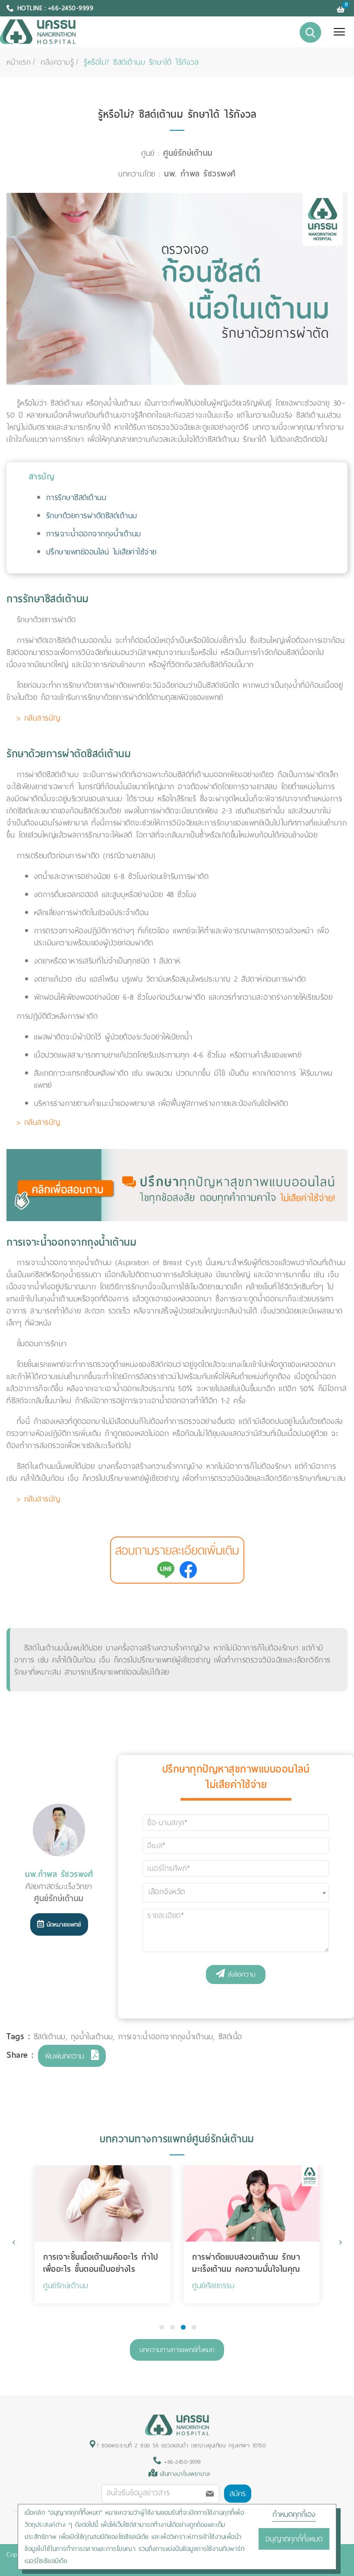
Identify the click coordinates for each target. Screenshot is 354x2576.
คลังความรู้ (57, 62)
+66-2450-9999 (181, 2462)
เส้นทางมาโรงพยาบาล (185, 2474)
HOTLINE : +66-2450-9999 (55, 8)
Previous (14, 2242)
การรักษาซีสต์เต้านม (76, 498)
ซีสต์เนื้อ (230, 2037)
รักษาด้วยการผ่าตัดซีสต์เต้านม (92, 516)
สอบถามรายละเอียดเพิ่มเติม (177, 1551)
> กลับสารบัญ (39, 718)
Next (340, 2242)
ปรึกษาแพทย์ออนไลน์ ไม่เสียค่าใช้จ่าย (101, 552)
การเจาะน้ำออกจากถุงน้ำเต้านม (94, 534)
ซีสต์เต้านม (50, 2037)
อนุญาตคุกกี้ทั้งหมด (294, 2539)
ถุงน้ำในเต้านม (92, 2037)
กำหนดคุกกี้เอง (294, 2514)
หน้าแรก (19, 62)
